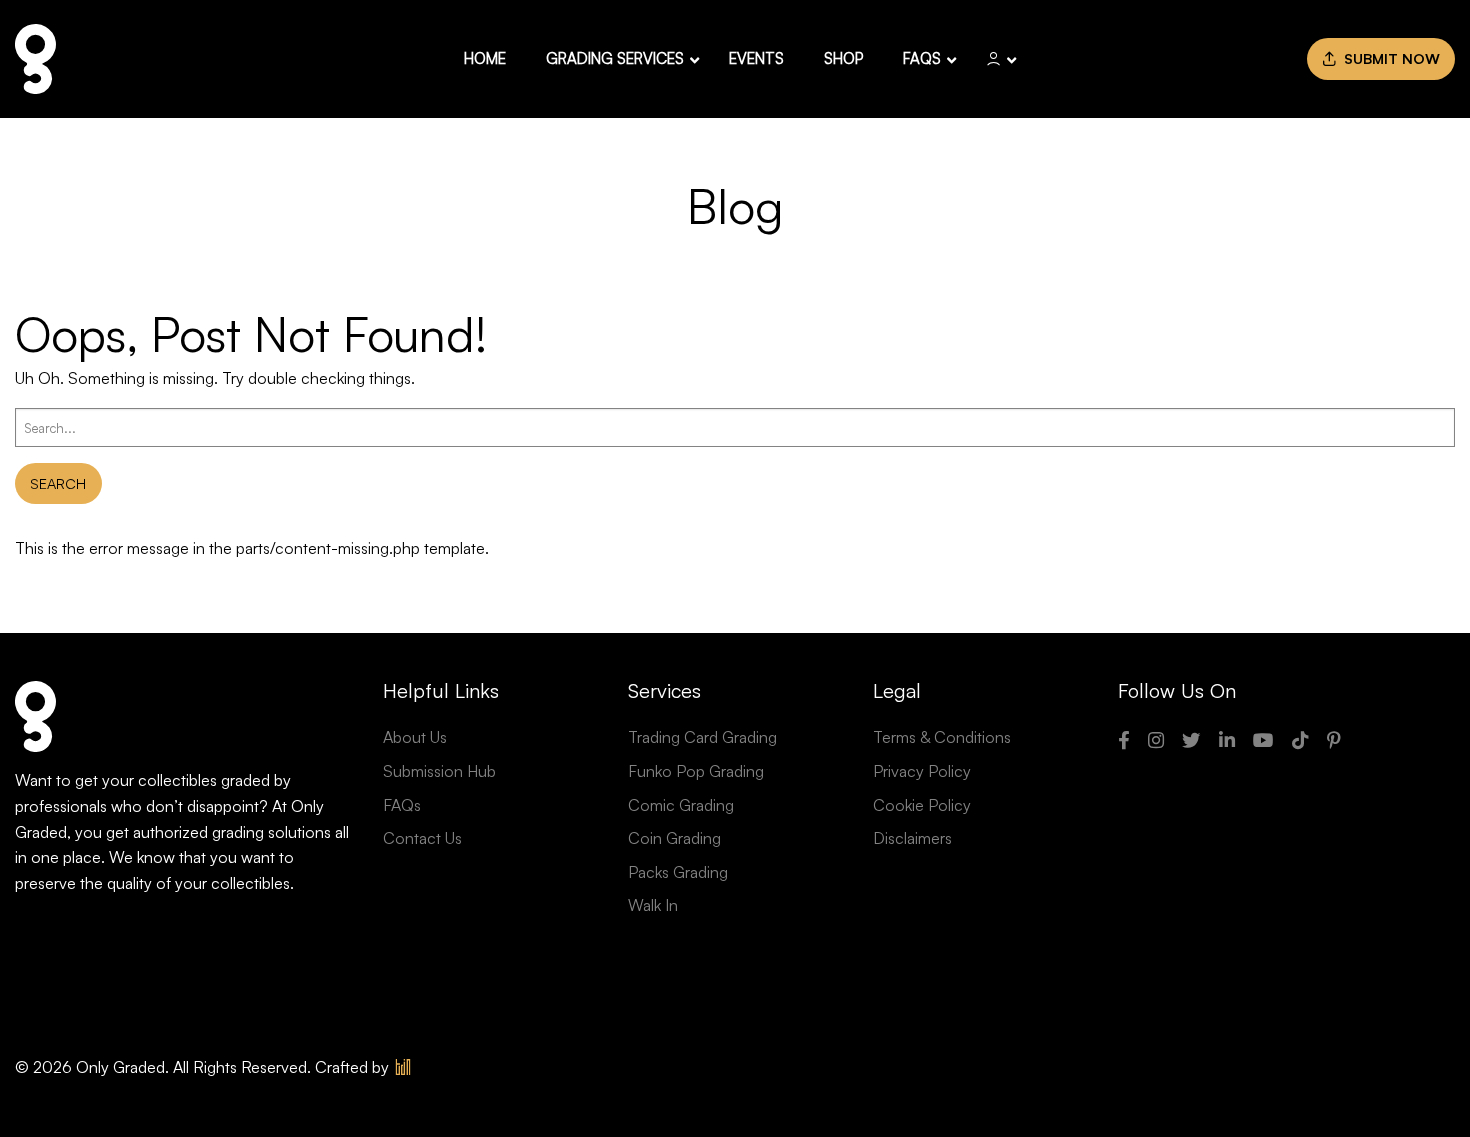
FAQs (402, 805)
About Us (415, 737)
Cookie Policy (922, 805)
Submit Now (1388, 58)
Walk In (653, 905)
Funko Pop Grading (696, 771)
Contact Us (422, 838)
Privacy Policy (922, 771)
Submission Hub (439, 771)
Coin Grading (674, 838)
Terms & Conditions (942, 737)
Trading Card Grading (702, 737)
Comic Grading (681, 805)
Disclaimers (912, 838)
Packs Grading (678, 872)
